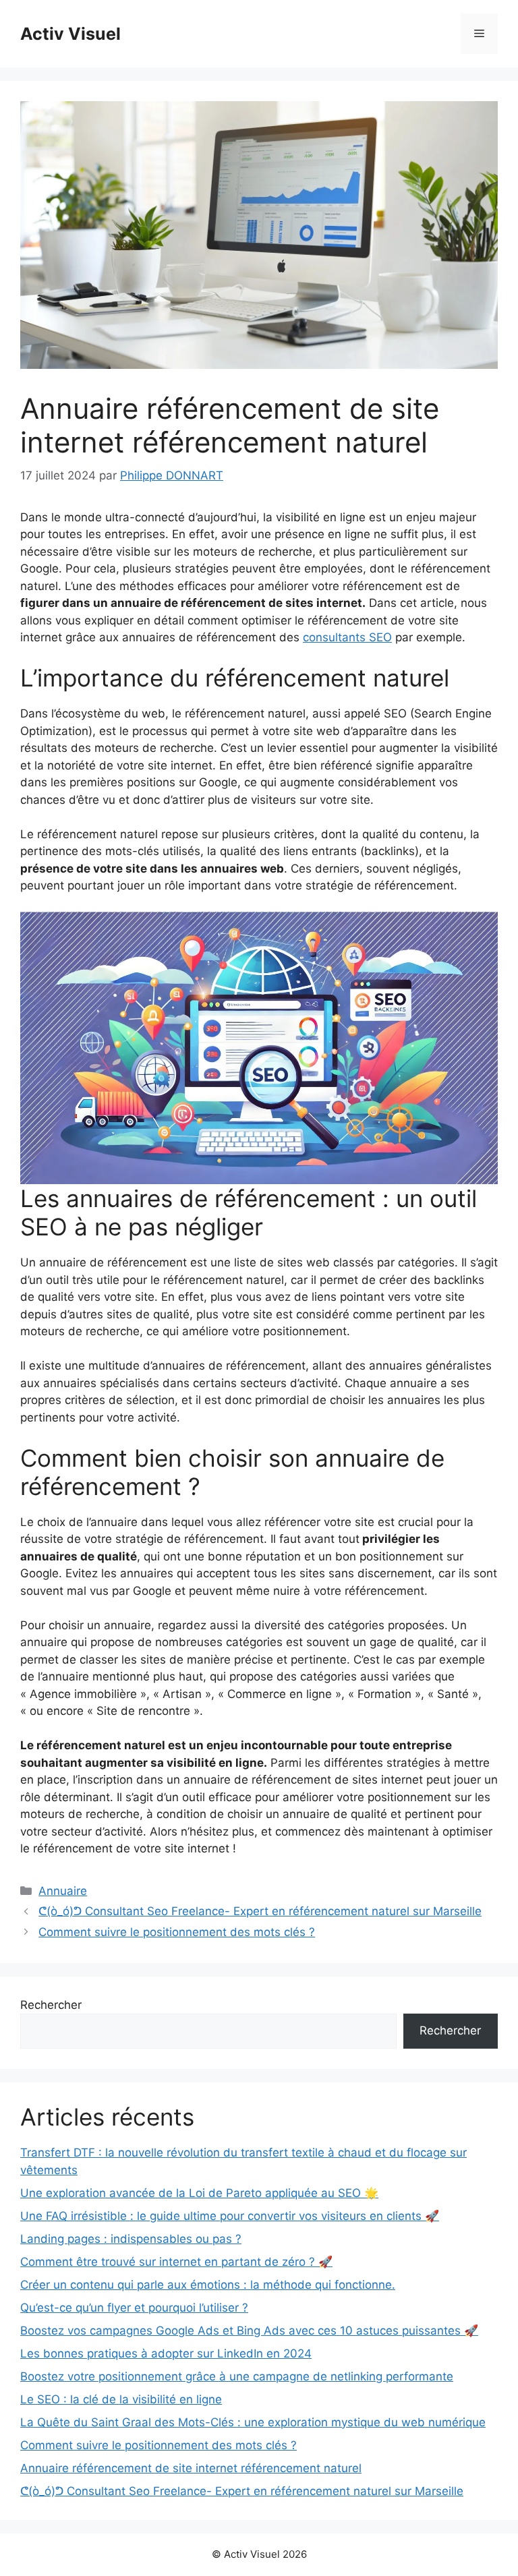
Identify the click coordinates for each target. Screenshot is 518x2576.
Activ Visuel (70, 34)
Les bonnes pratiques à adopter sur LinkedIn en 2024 (166, 2353)
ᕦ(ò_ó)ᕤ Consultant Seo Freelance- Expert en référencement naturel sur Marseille (260, 1911)
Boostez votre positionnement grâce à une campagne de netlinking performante (237, 2376)
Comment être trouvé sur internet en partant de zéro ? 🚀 (176, 2262)
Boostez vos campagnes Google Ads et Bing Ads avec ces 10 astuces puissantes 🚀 (249, 2331)
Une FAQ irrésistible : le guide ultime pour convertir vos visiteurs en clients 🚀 (230, 2216)
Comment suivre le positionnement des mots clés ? (177, 1932)
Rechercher (51, 2005)
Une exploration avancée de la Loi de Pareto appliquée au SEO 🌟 (199, 2193)
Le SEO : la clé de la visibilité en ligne (121, 2399)
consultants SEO (347, 637)
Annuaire (63, 1891)
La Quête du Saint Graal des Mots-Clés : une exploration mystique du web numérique (253, 2422)
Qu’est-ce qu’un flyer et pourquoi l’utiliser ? (134, 2308)
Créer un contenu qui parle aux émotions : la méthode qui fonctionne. (208, 2285)
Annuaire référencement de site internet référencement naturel (191, 2468)
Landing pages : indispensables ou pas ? (131, 2239)
